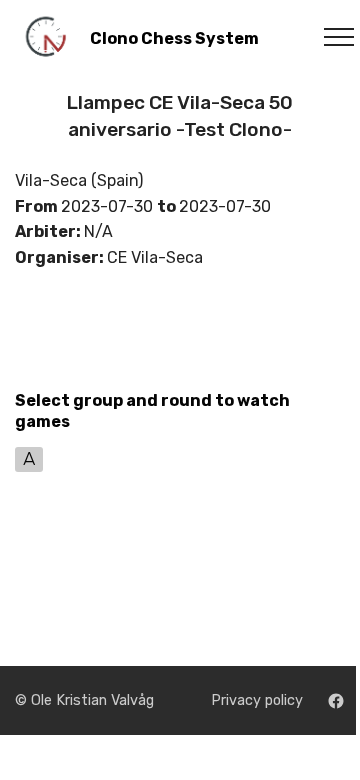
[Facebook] (336, 701)
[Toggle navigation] (328, 37)
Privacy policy (257, 700)
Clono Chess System (174, 38)
